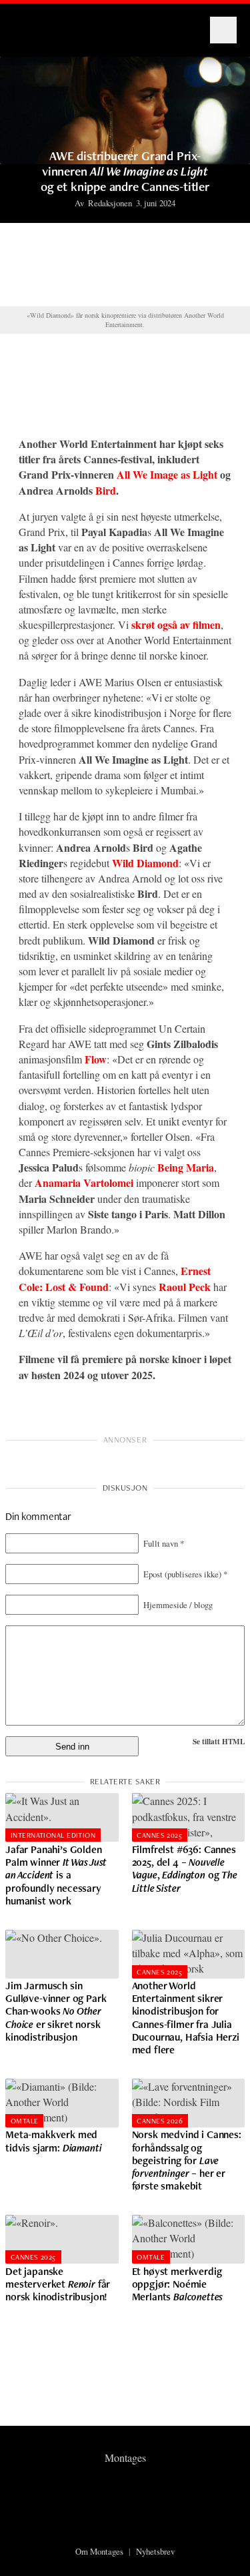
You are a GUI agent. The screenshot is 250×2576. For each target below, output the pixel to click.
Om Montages (99, 2551)
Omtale (25, 2121)
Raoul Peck (185, 1287)
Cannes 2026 (160, 2121)
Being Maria (186, 1167)
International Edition (53, 1835)
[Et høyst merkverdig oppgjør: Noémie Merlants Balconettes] (189, 2239)
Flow (96, 1059)
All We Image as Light (167, 474)
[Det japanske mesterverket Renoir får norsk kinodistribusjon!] (62, 2239)
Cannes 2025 (159, 1835)
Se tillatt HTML (219, 1741)
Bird (106, 490)
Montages (35, 23)
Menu (223, 30)
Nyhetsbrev (155, 2551)
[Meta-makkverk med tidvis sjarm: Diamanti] (62, 2103)
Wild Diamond (145, 863)
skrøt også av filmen (176, 624)
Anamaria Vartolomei (84, 1183)
